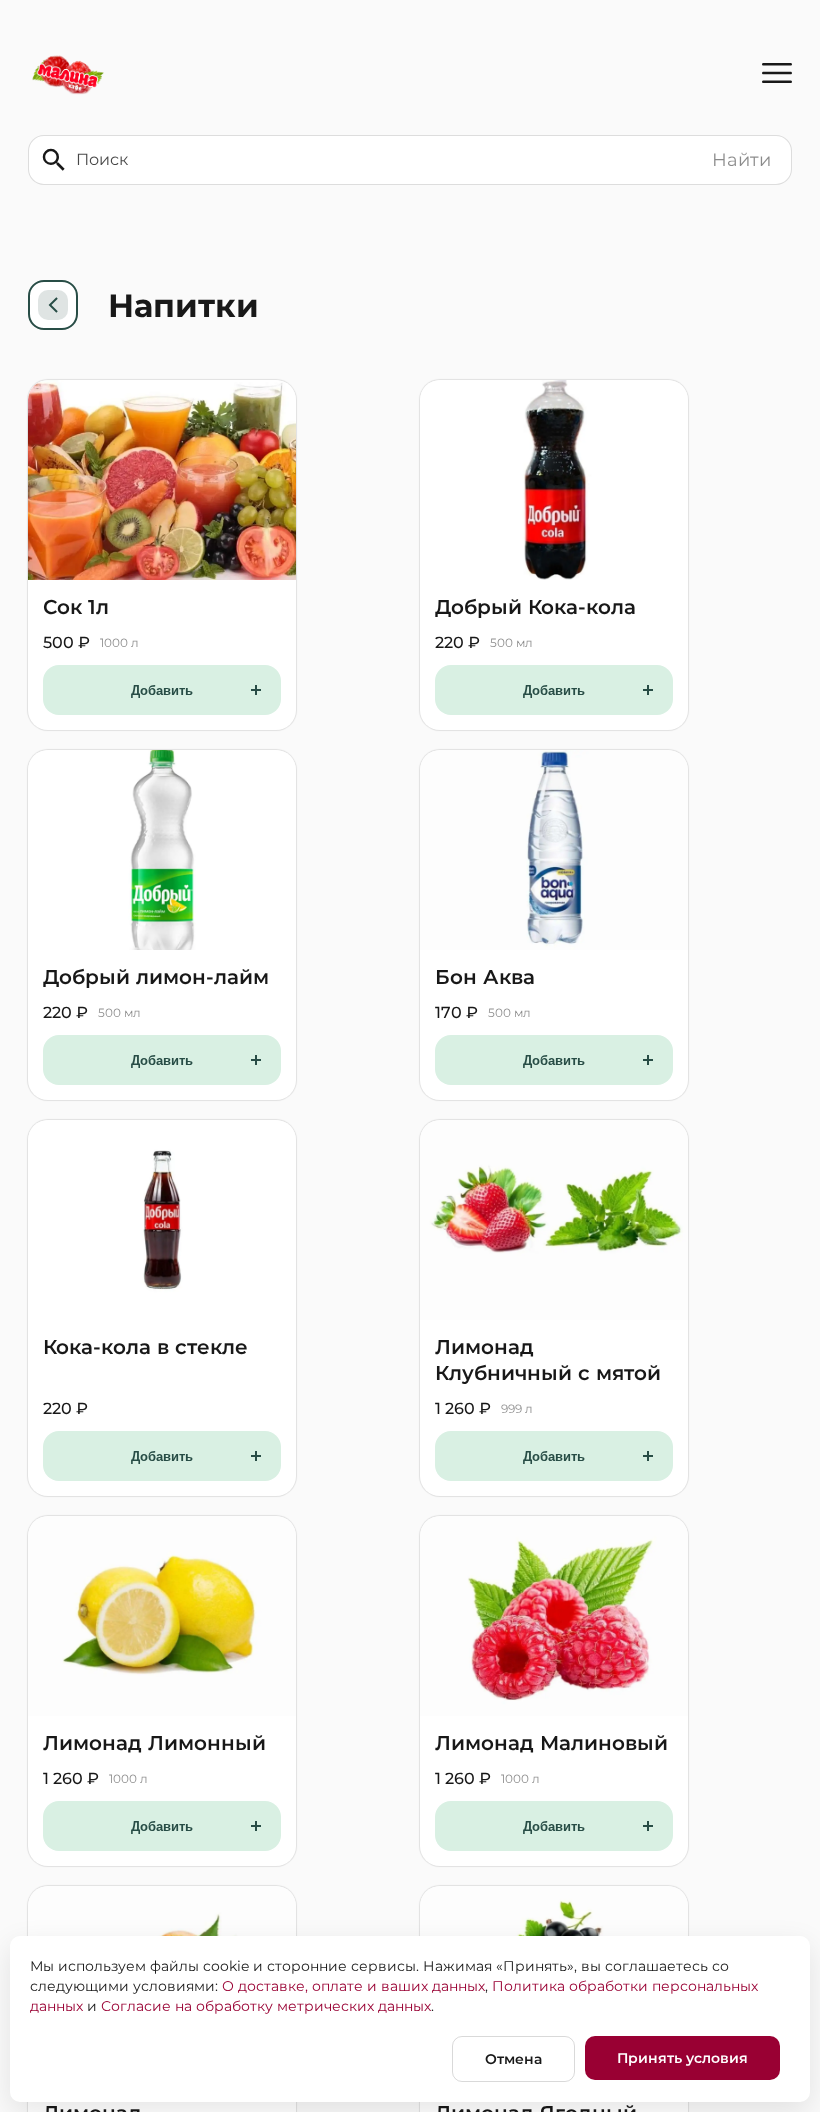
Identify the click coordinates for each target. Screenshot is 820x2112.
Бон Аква (485, 977)
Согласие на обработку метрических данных (266, 2006)
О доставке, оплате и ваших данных (353, 1986)
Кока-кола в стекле (145, 1347)
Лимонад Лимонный (154, 1743)
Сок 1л (76, 607)
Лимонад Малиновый (551, 1743)
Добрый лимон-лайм (156, 977)
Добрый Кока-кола (535, 607)
